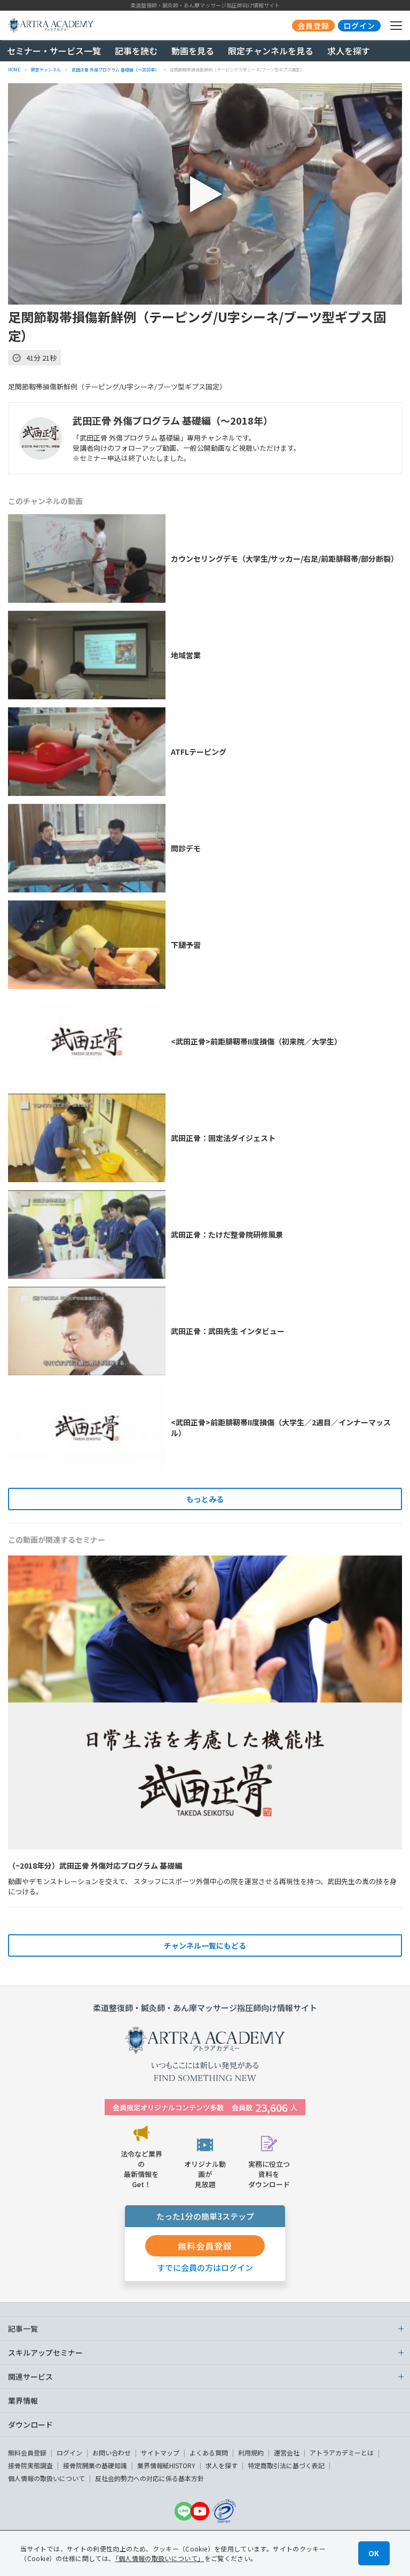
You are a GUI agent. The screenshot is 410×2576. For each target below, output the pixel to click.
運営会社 (287, 2453)
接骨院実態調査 (30, 2465)
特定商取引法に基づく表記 (286, 2465)
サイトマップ (160, 2453)
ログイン (69, 2453)
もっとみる (205, 1499)
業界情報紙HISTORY (166, 2465)
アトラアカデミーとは (342, 2453)
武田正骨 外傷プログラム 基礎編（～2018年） (173, 420)
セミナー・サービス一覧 (54, 51)
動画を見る (193, 51)
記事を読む (136, 51)
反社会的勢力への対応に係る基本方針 (149, 2478)
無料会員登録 (27, 2453)
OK (374, 2553)
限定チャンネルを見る (271, 51)
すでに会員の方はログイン (205, 2267)
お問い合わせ (112, 2453)
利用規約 (251, 2453)
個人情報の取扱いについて (46, 2478)
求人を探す (349, 51)
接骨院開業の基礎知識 (95, 2465)
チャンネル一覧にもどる (205, 1945)
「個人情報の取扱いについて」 (160, 2558)
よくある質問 (209, 2453)
